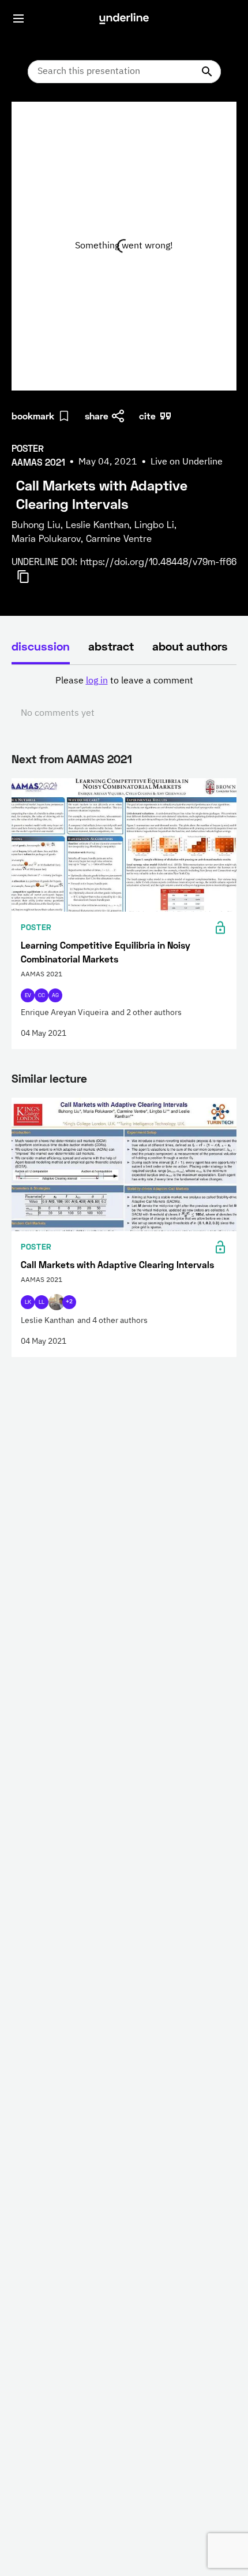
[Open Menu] (18, 18)
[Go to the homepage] (124, 18)
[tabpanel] (124, 697)
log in (97, 681)
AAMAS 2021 (99, 759)
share (97, 416)
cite (147, 416)
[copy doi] (30, 577)
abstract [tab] (111, 646)
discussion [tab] (41, 646)
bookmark (33, 416)
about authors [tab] (190, 646)
